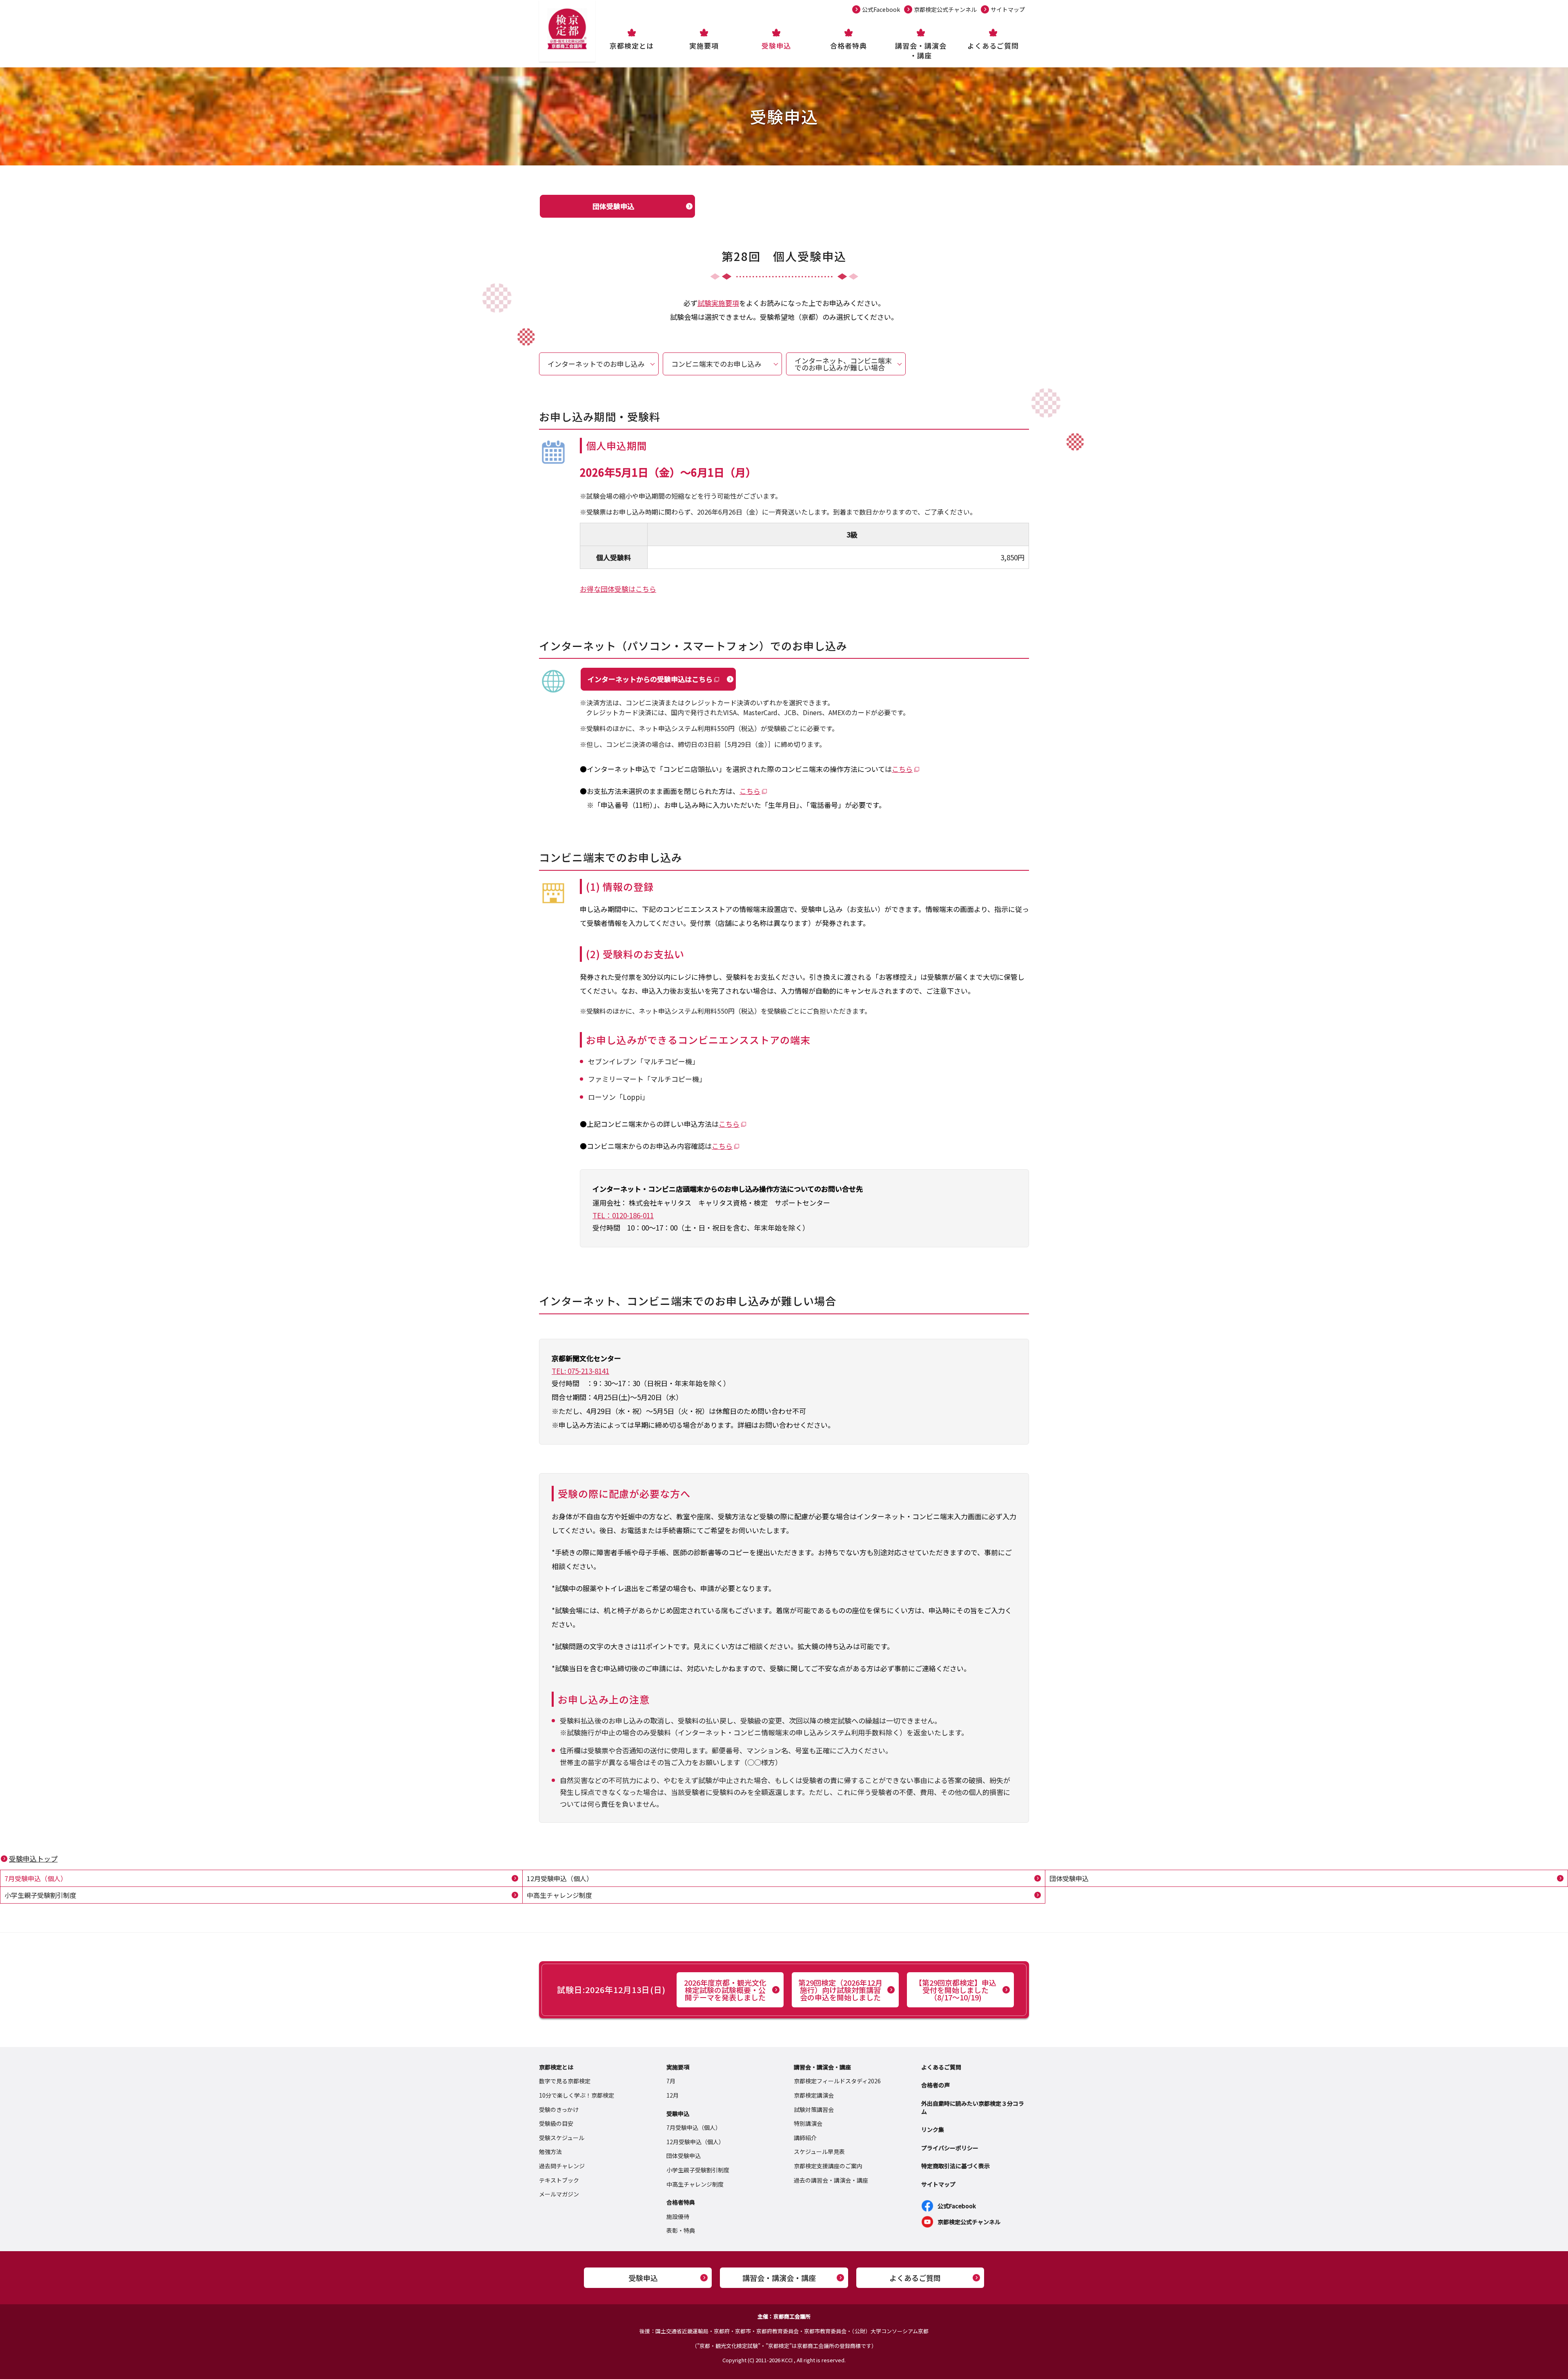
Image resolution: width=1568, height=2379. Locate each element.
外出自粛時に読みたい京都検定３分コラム (973, 2107)
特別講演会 (808, 2123)
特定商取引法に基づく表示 (955, 2166)
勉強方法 (550, 2152)
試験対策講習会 (814, 2109)
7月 (671, 2081)
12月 (673, 2095)
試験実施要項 (718, 303)
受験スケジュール (562, 2138)
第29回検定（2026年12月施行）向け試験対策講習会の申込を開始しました (840, 1990)
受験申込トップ (33, 1858)
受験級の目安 (556, 2123)
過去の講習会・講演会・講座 (831, 2180)
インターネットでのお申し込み (596, 364)
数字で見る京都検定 (565, 2081)
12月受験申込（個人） (560, 1878)
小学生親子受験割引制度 (40, 1895)
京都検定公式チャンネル (945, 9)
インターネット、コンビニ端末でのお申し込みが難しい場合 (843, 364)
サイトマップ (1008, 9)
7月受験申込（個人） (36, 1878)
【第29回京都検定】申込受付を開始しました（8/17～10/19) (955, 1990)
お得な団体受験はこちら (618, 589)
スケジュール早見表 (819, 2152)
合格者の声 (935, 2085)
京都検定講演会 (814, 2095)
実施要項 (704, 46)
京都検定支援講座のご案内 (828, 2166)
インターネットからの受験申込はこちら (650, 679)
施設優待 (678, 2216)
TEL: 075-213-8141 (580, 1371)
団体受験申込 (613, 206)
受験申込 (776, 46)
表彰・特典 (681, 2230)
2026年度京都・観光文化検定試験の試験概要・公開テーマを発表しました (725, 1990)
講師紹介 (805, 2138)
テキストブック (559, 2180)
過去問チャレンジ (562, 2166)
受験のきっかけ (559, 2109)
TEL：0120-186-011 (623, 1215)
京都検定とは (632, 46)
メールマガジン (559, 2194)
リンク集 (933, 2129)
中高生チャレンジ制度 (559, 1895)
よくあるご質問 (993, 46)
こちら (902, 769)
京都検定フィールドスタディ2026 (837, 2081)
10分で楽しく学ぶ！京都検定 (577, 2095)
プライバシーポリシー (950, 2148)
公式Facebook (881, 9)
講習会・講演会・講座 (921, 50)
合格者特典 (849, 46)
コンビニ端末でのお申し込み (716, 364)
